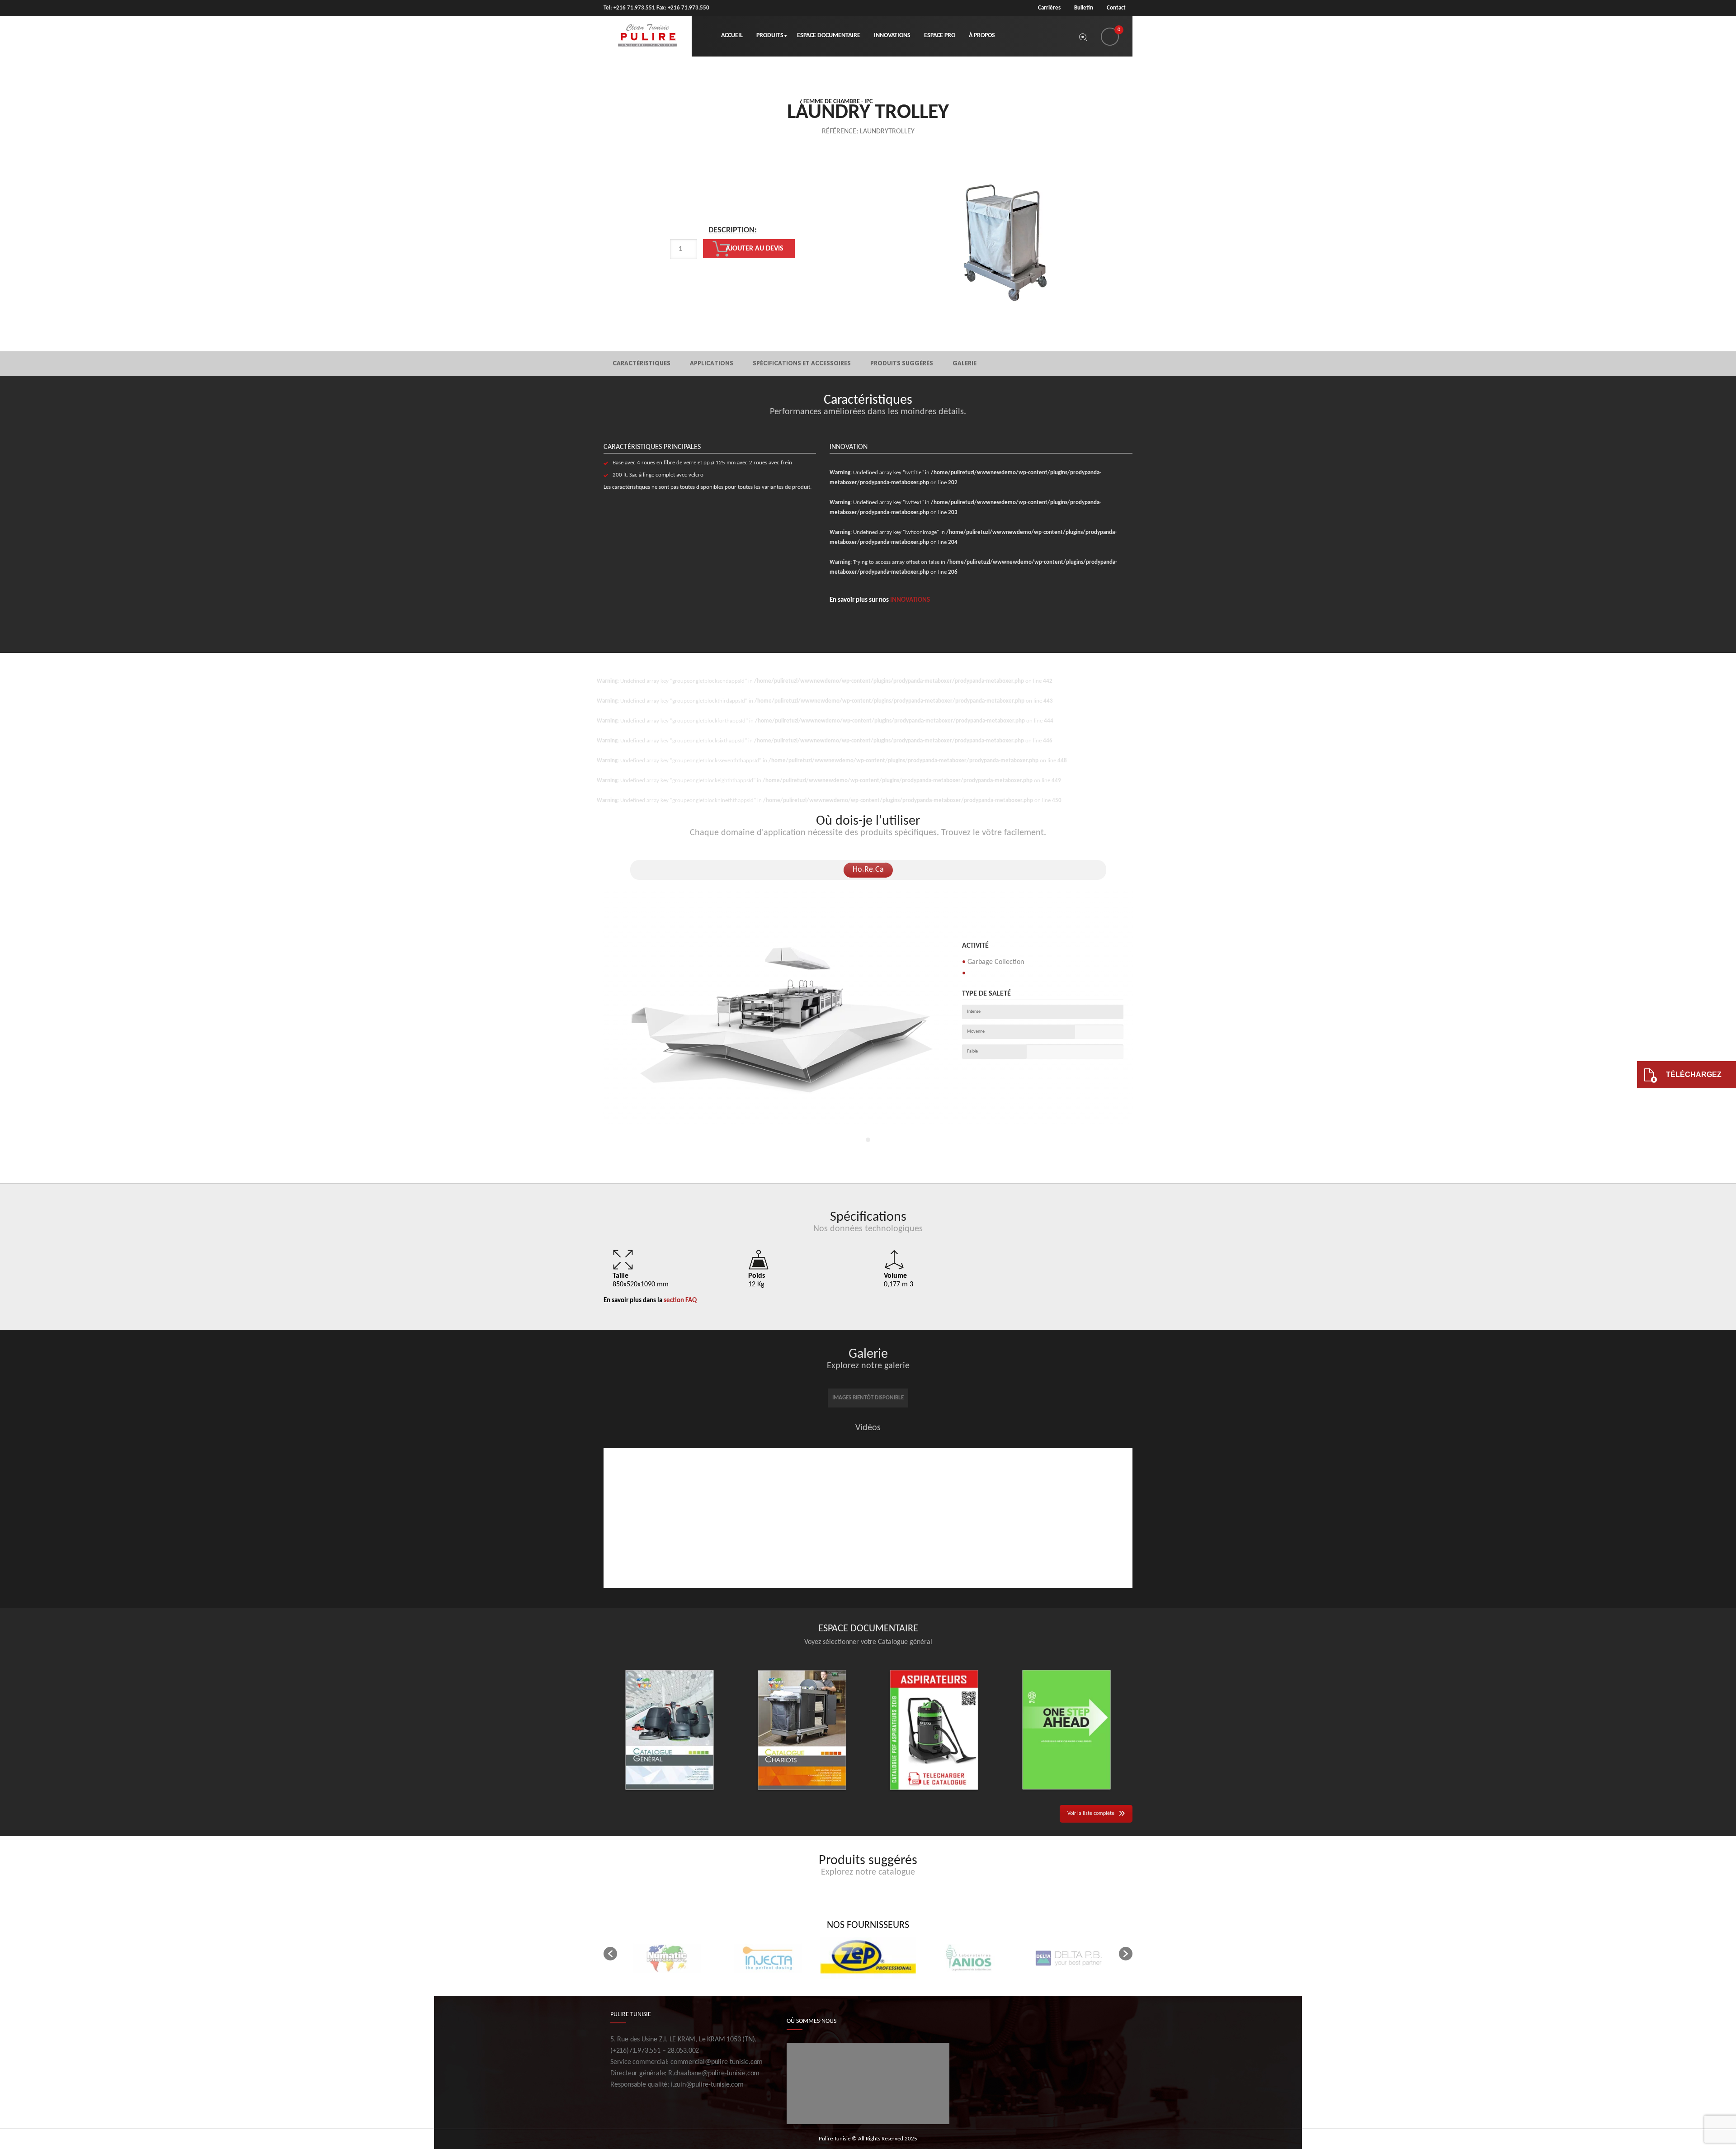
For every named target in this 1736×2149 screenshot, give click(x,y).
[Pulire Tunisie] (648, 36)
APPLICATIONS (712, 363)
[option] (732, 251)
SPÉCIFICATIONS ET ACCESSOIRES (802, 363)
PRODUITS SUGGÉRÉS (902, 363)
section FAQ (680, 1301)
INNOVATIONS (910, 600)
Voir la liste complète (1091, 1814)
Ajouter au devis (755, 249)
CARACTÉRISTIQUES (642, 363)
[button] (610, 1954)
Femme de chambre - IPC (838, 102)
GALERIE (965, 363)
